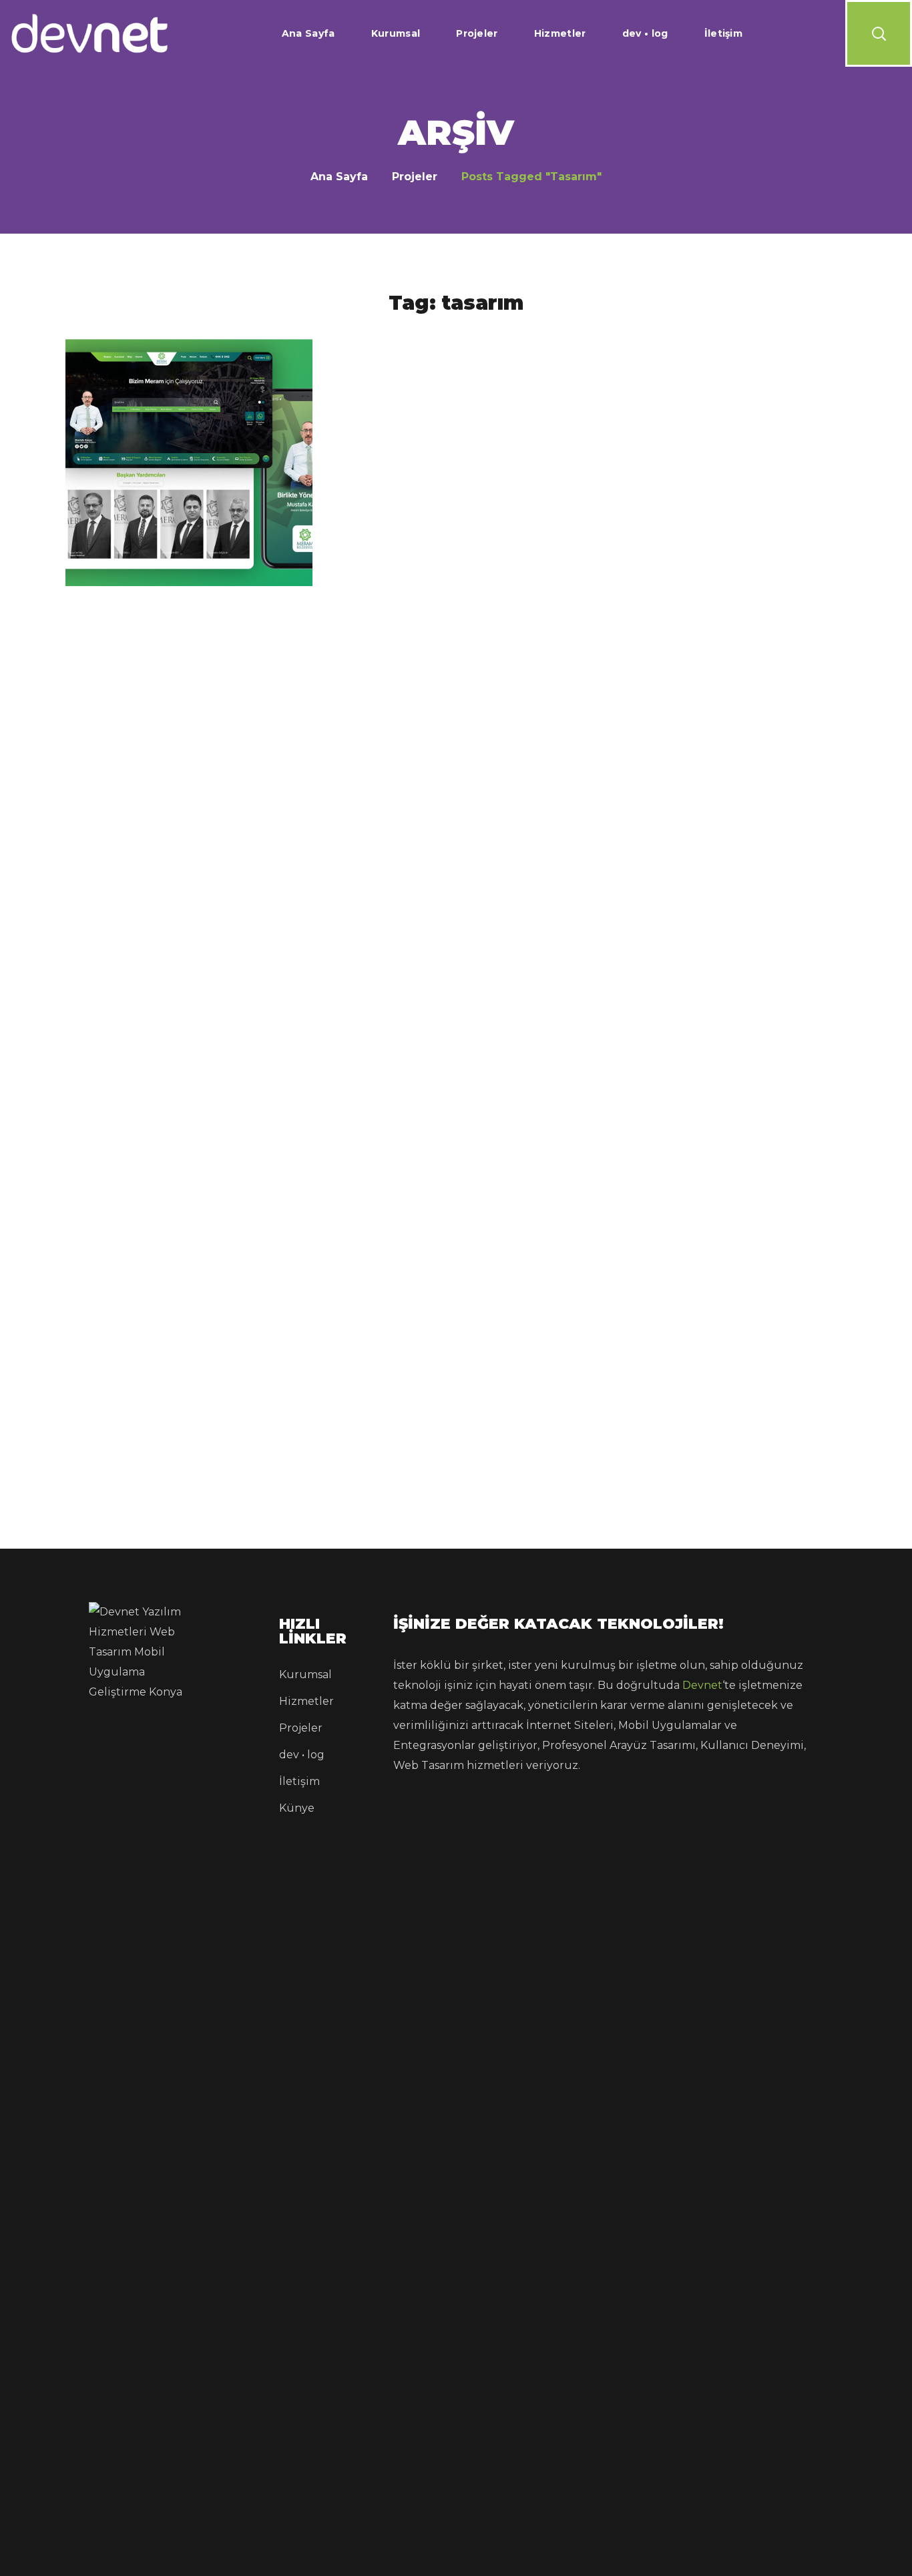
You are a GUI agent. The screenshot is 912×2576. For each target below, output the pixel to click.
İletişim (299, 1781)
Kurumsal (305, 1675)
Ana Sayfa (339, 177)
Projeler (415, 177)
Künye (297, 1808)
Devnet (702, 1685)
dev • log (302, 1755)
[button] (879, 33)
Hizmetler (306, 1701)
